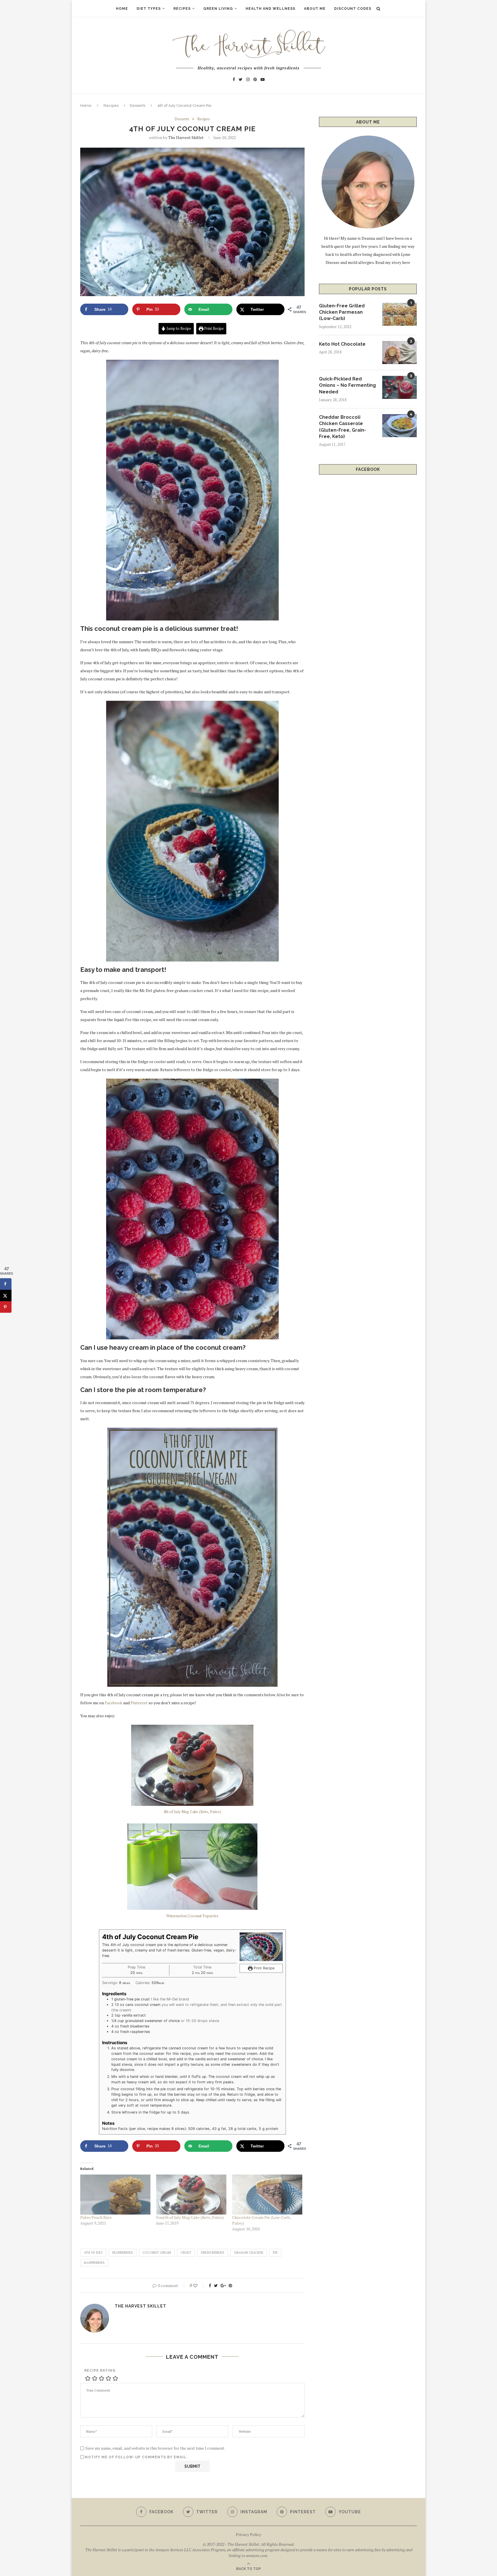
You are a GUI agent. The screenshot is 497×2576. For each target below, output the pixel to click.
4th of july (93, 2253)
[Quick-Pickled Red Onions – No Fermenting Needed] (399, 387)
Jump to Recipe (178, 329)
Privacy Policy (248, 2534)
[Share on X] (6, 1296)
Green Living (218, 9)
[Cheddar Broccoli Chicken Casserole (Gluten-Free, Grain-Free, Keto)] (399, 426)
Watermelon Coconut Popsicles (192, 1916)
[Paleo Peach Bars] (115, 2195)
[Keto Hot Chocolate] (399, 353)
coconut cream (157, 2253)
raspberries (94, 2263)
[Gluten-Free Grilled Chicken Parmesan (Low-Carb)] (399, 314)
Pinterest (139, 1703)
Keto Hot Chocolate (342, 344)
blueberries (123, 2253)
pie (275, 2253)
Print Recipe (214, 329)
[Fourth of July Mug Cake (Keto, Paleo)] (191, 2195)
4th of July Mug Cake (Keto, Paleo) (192, 1812)
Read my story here (393, 262)
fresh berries (213, 2253)
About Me (315, 9)
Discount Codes (353, 9)
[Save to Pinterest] (6, 1307)
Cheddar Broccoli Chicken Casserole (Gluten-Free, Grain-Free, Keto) (343, 427)
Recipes (182, 9)
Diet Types (149, 9)
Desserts (137, 105)
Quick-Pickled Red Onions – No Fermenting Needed (347, 385)
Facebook (113, 1703)
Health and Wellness (271, 9)
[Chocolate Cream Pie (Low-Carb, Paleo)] (267, 2195)
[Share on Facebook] (6, 1284)
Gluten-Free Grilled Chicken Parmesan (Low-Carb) (342, 312)
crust (186, 2253)
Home (122, 9)
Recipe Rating (100, 2371)
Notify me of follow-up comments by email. (136, 2457)
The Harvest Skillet (186, 137)
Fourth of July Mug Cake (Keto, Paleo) (190, 2217)
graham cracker (249, 2253)
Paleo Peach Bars (96, 2217)
